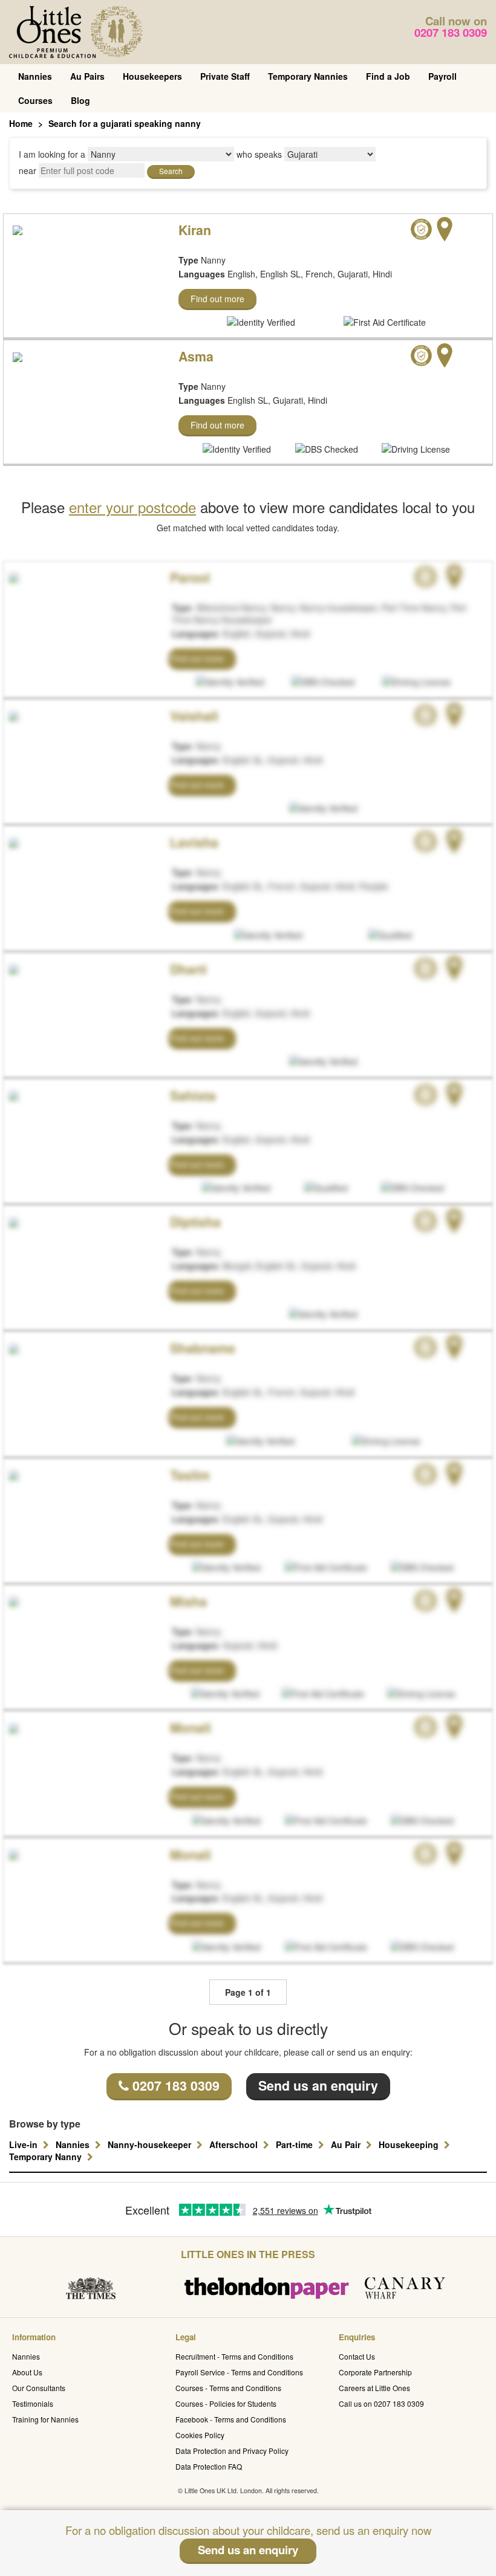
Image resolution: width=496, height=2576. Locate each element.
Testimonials (33, 2403)
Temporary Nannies (308, 76)
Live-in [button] (24, 2144)
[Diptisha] (12, 1221)
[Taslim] (12, 1474)
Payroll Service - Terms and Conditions (239, 2372)
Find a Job (388, 76)
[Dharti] (12, 968)
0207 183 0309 (451, 32)
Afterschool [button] (235, 2144)
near (28, 170)
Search (171, 171)
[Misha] (12, 1600)
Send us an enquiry (318, 2086)
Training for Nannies (45, 2419)
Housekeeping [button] (410, 2144)
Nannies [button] (74, 2144)
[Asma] (18, 355)
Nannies (35, 76)
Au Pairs (87, 76)
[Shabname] (12, 1347)
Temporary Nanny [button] (47, 2157)
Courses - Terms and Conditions (228, 2388)
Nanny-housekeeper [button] (151, 2144)
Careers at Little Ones (374, 2388)
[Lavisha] (12, 841)
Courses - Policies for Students (226, 2403)
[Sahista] (12, 1095)
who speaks (259, 154)
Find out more (217, 299)
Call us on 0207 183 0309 (381, 2403)
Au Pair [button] (347, 2144)
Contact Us (357, 2356)
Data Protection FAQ (209, 2466)
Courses (35, 100)
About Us (27, 2372)
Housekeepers (152, 76)
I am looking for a (52, 154)
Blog (80, 100)
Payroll (442, 76)
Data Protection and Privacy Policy (232, 2451)
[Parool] (12, 577)
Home (21, 123)
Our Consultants (39, 2388)
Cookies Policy (200, 2435)
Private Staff (225, 76)
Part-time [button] (295, 2144)
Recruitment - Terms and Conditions (234, 2356)
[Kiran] (18, 229)
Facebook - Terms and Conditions (231, 2419)
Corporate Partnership (375, 2372)
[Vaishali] (12, 715)
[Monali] (12, 1727)
